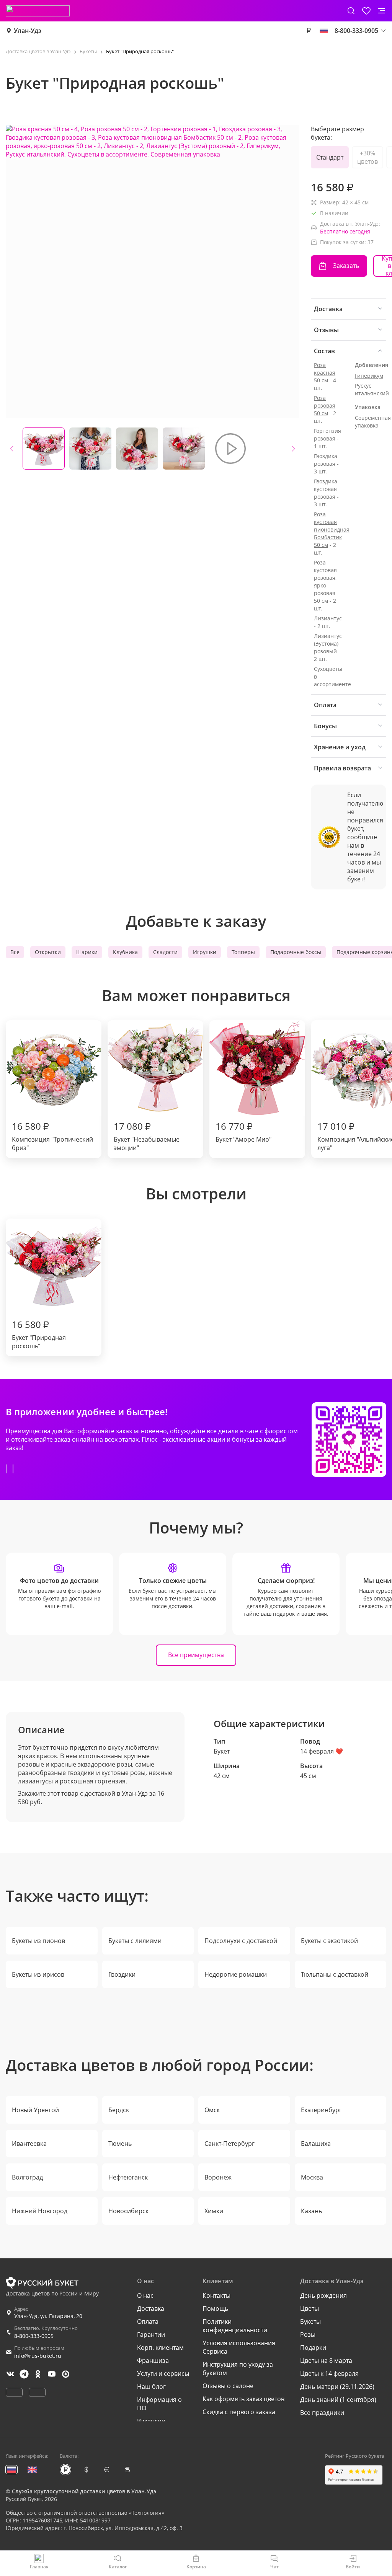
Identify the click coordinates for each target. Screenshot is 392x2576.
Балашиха (316, 2144)
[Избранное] (366, 11)
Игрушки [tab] (205, 952)
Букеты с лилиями (135, 1941)
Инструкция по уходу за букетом (238, 2369)
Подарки (313, 2348)
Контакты (216, 2295)
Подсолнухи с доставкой (241, 1941)
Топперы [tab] (243, 952)
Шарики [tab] (87, 952)
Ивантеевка (29, 2144)
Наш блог (151, 2387)
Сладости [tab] (165, 952)
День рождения (323, 2295)
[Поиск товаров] (351, 11)
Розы (308, 2335)
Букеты (310, 2321)
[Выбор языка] (324, 31)
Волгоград (27, 2177)
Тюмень (120, 2144)
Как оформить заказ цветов (243, 2399)
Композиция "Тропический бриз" (52, 1136)
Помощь (215, 2308)
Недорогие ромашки (236, 1974)
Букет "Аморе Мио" (243, 1132)
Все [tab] (15, 952)
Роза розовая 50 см (325, 405)
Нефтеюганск (128, 2177)
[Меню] (382, 11)
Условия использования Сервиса (239, 2347)
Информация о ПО (159, 2404)
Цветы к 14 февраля (329, 2374)
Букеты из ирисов (38, 1974)
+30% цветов (367, 157)
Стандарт (330, 157)
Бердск (119, 2110)
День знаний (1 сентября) (338, 2400)
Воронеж (218, 2177)
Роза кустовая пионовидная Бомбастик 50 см (332, 529)
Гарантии (151, 2335)
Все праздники (322, 2413)
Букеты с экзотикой (329, 1941)
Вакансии (151, 2421)
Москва (312, 2177)
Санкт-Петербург (229, 2144)
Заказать (346, 266)
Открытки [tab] (48, 952)
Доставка (151, 2308)
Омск (212, 2110)
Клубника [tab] (125, 952)
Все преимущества (196, 1655)
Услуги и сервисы (163, 2374)
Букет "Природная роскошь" (39, 1334)
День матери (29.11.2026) (337, 2387)
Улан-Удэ (28, 31)
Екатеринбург (321, 2110)
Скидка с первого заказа (239, 2412)
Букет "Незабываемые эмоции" (147, 1136)
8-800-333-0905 (34, 2336)
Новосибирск (128, 2211)
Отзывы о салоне (228, 2386)
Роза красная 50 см (325, 373)
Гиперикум (369, 376)
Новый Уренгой (35, 2110)
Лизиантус (328, 618)
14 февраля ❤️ (322, 1751)
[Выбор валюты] (309, 31)
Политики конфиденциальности (235, 2326)
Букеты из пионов (38, 1941)
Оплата (148, 2321)
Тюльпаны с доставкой (335, 1974)
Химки (214, 2211)
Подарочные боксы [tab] (296, 952)
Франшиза (153, 2361)
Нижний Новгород (40, 2211)
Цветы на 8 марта (326, 2361)
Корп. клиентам (160, 2348)
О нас (145, 2295)
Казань (311, 2211)
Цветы (310, 2308)
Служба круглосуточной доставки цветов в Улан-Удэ (84, 2491)
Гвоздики (122, 1974)
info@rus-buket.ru (38, 2356)
